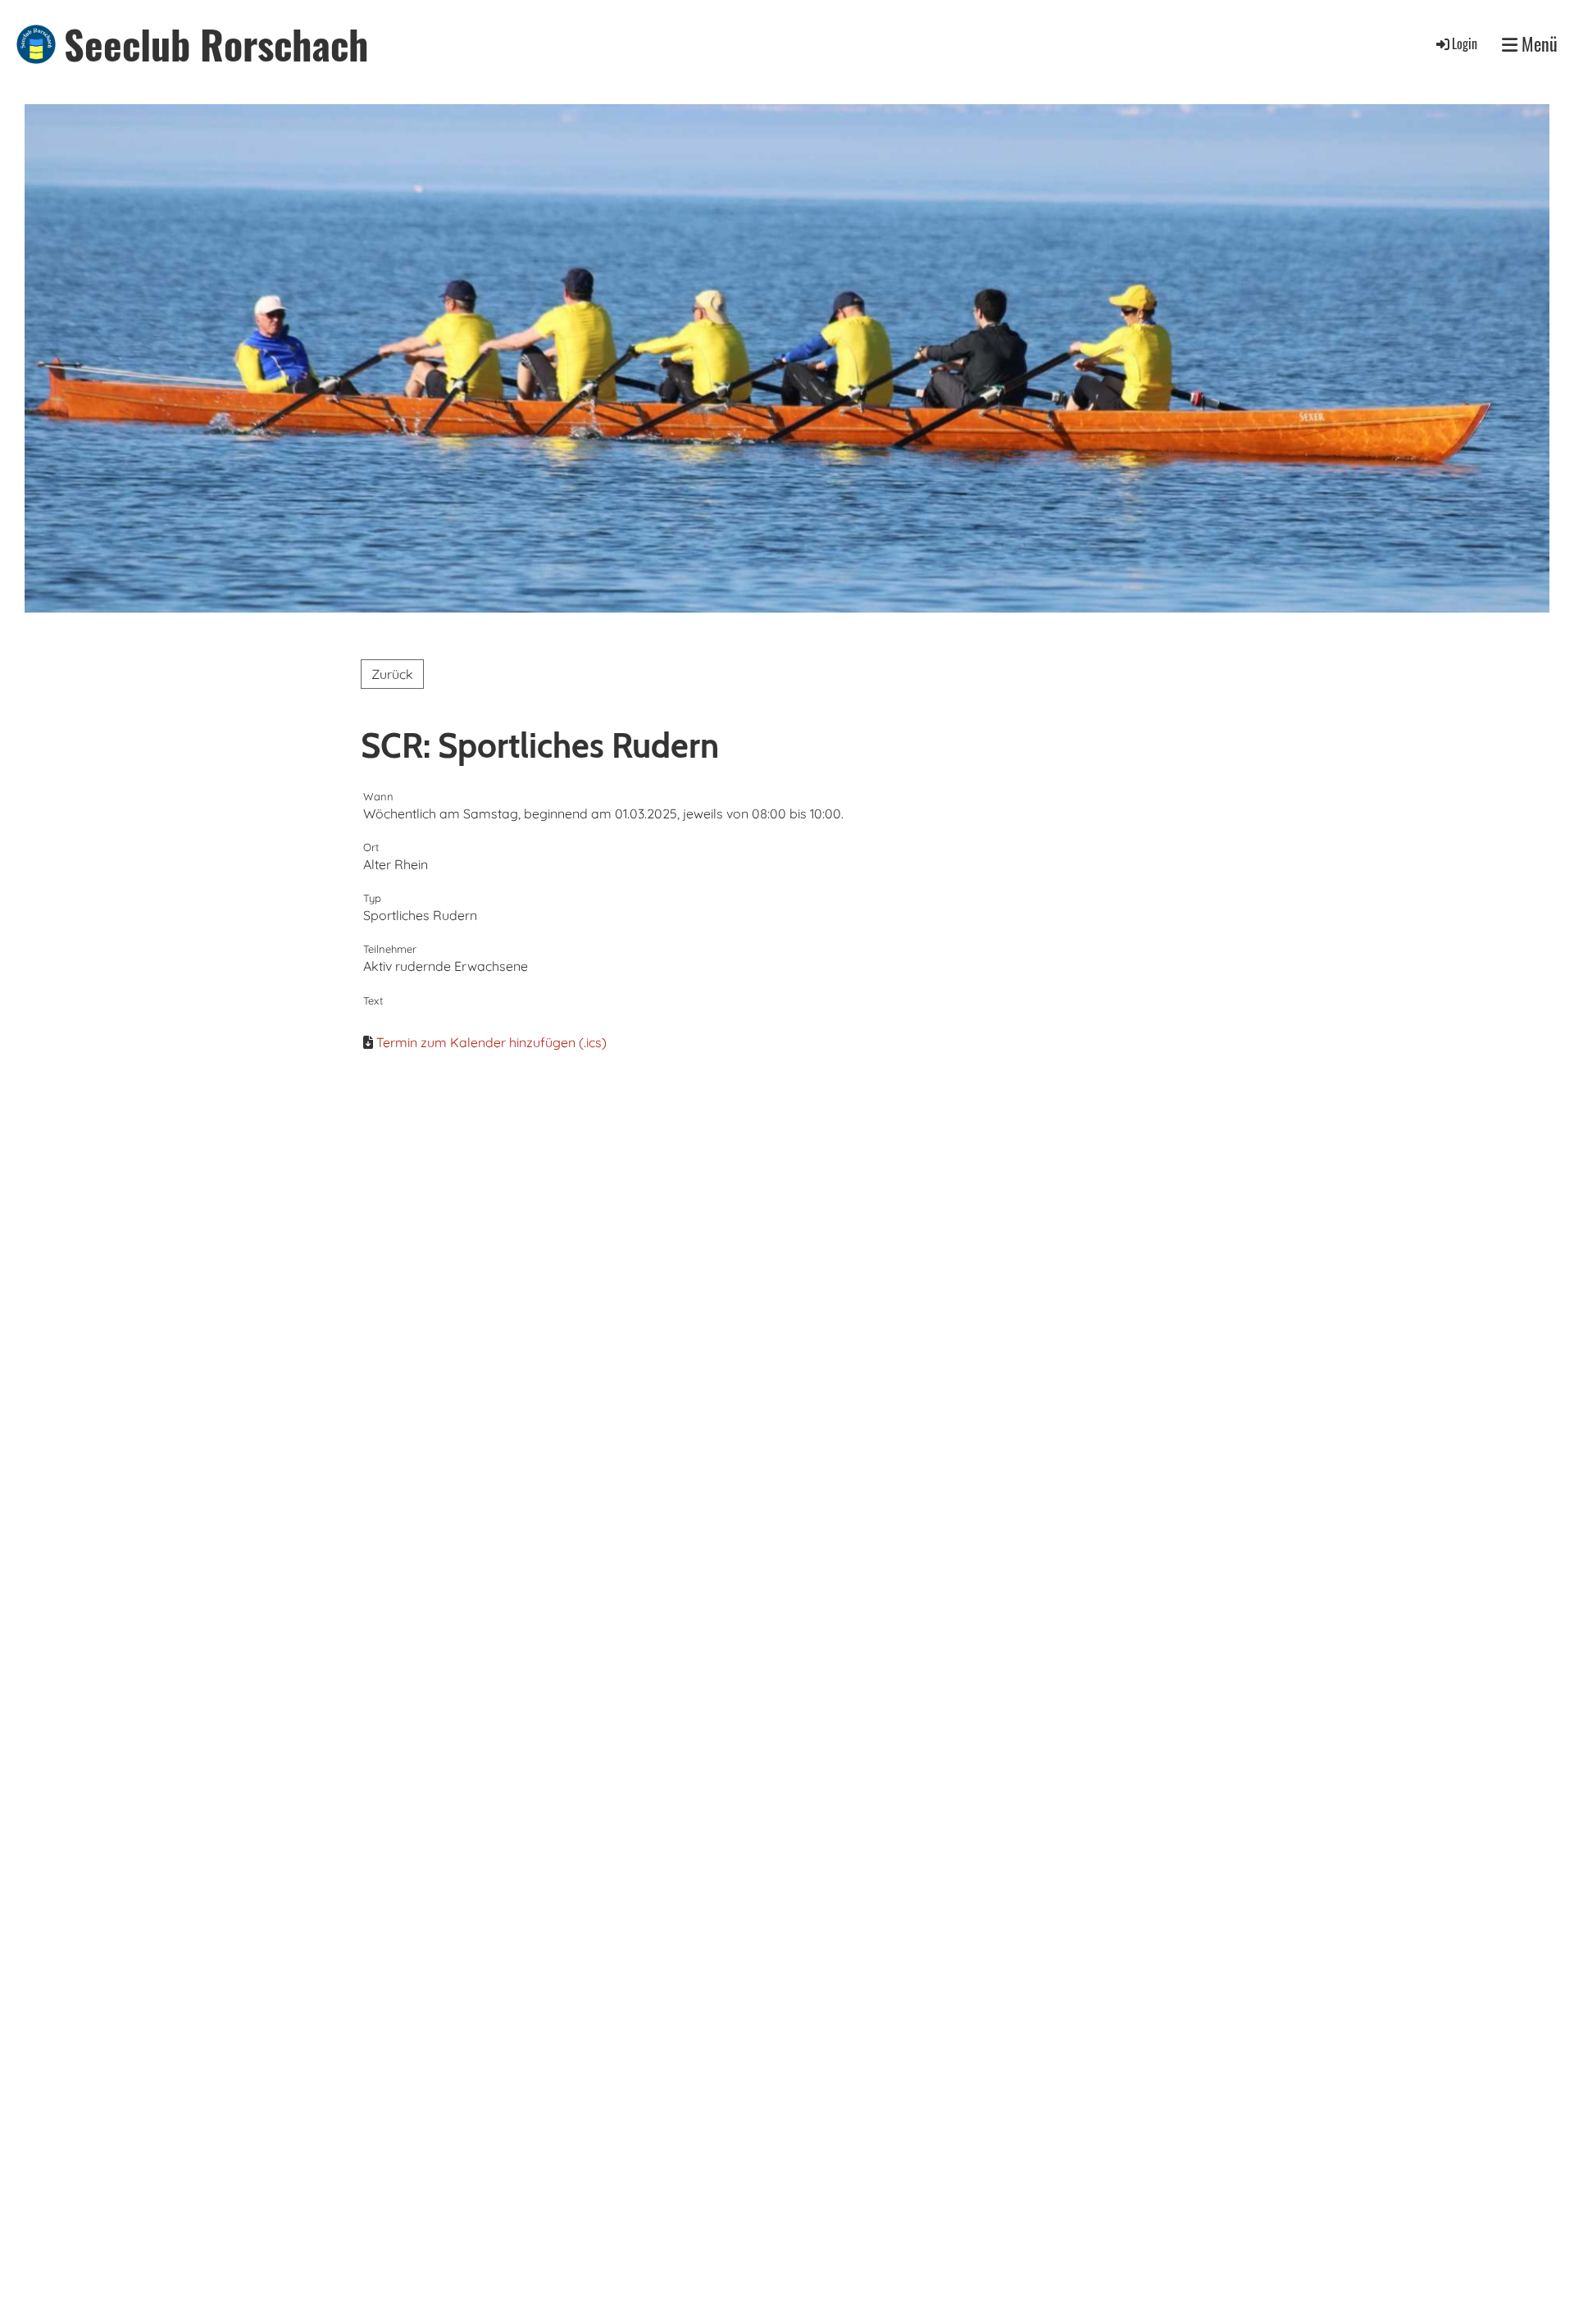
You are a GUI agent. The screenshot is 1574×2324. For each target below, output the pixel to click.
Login (1465, 43)
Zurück (392, 674)
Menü (1538, 44)
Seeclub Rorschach (216, 44)
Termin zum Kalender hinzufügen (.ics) (491, 1042)
